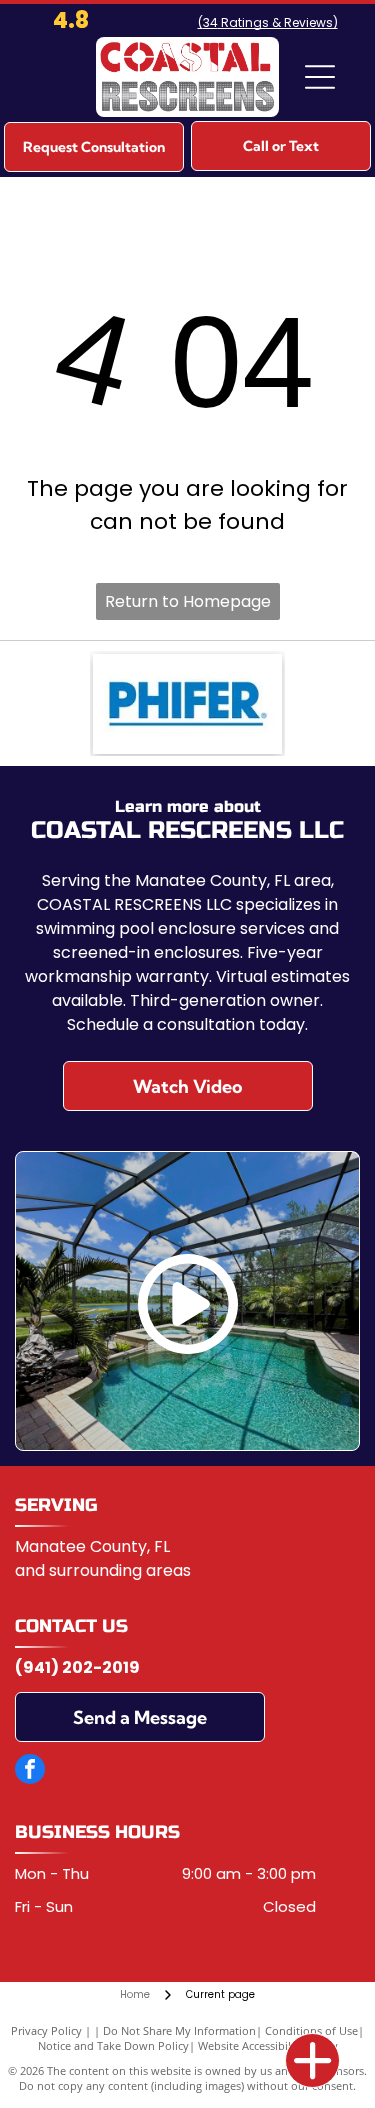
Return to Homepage (188, 601)
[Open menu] (320, 77)
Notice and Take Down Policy (113, 2045)
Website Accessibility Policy (268, 2045)
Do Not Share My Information (179, 2030)
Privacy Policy (46, 2030)
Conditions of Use (311, 2030)
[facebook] (30, 1771)
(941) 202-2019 (77, 1667)
